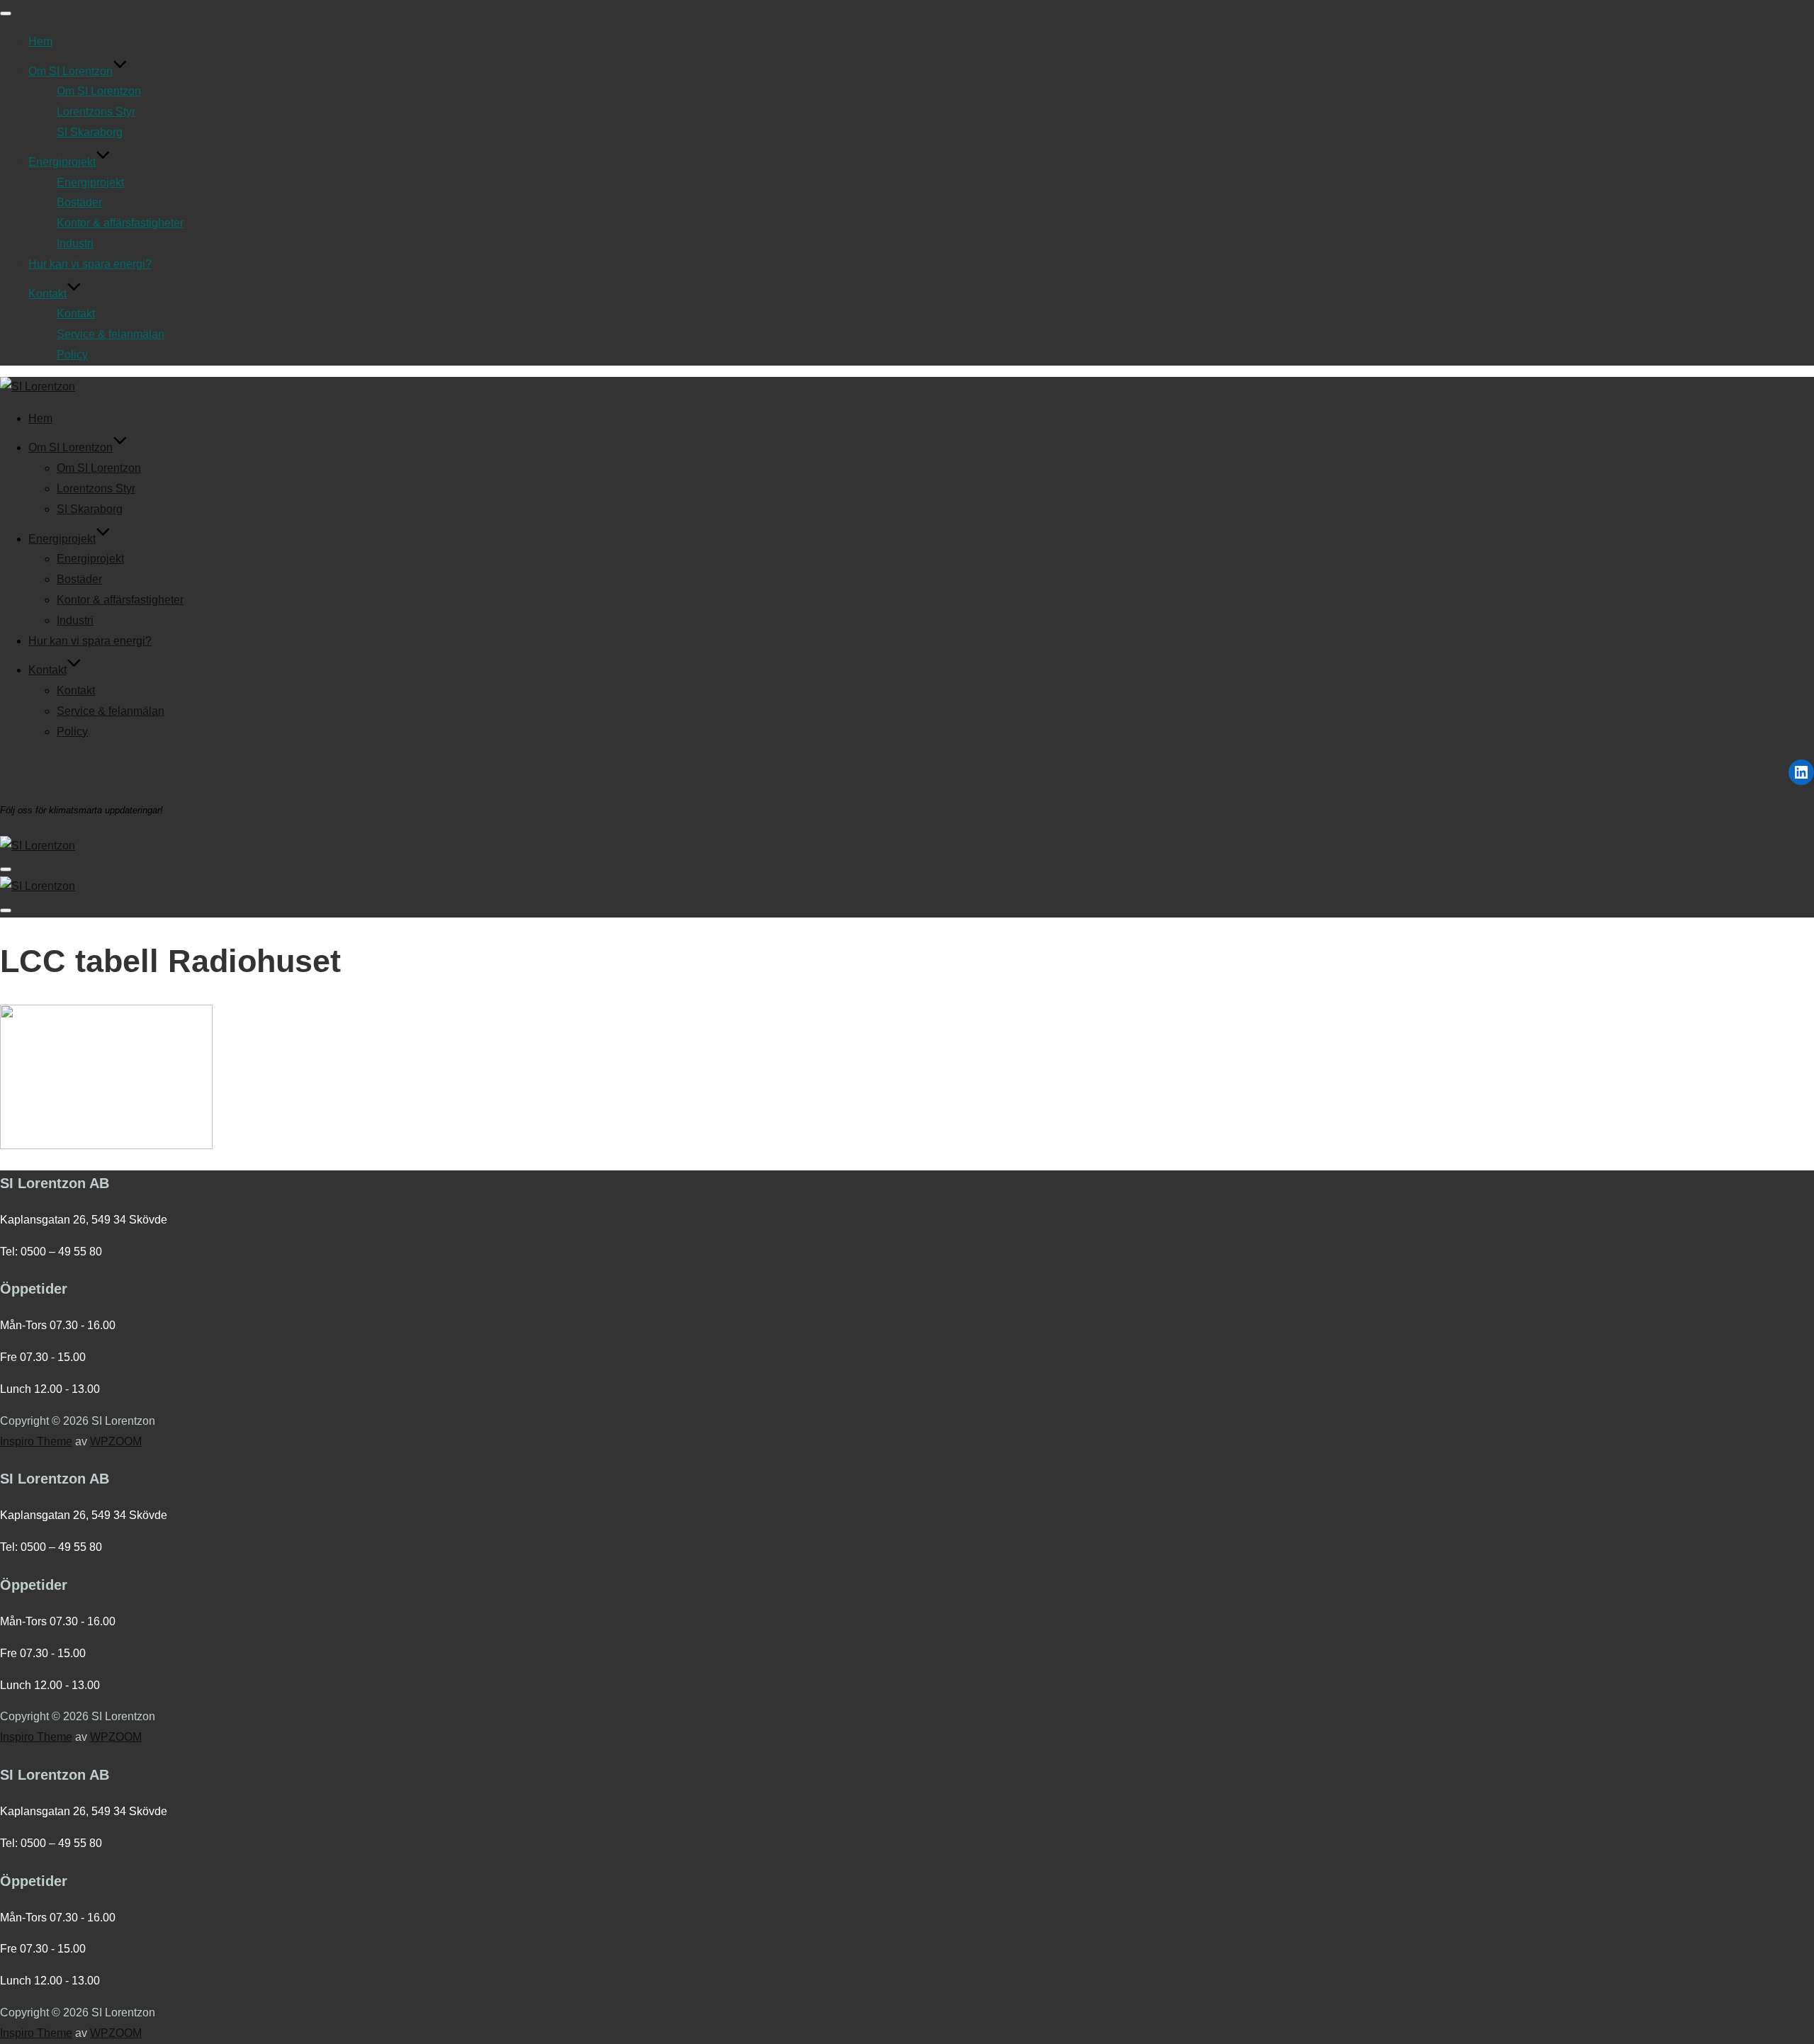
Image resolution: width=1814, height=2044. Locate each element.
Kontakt (47, 294)
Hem (40, 41)
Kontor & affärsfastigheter (120, 223)
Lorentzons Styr (96, 112)
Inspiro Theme (36, 1441)
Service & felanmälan (111, 334)
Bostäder (79, 202)
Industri (75, 243)
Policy (72, 355)
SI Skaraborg (90, 132)
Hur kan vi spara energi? (90, 264)
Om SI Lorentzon (71, 71)
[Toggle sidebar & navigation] (6, 869)
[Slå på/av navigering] (6, 13)
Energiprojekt (62, 162)
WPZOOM (116, 1441)
